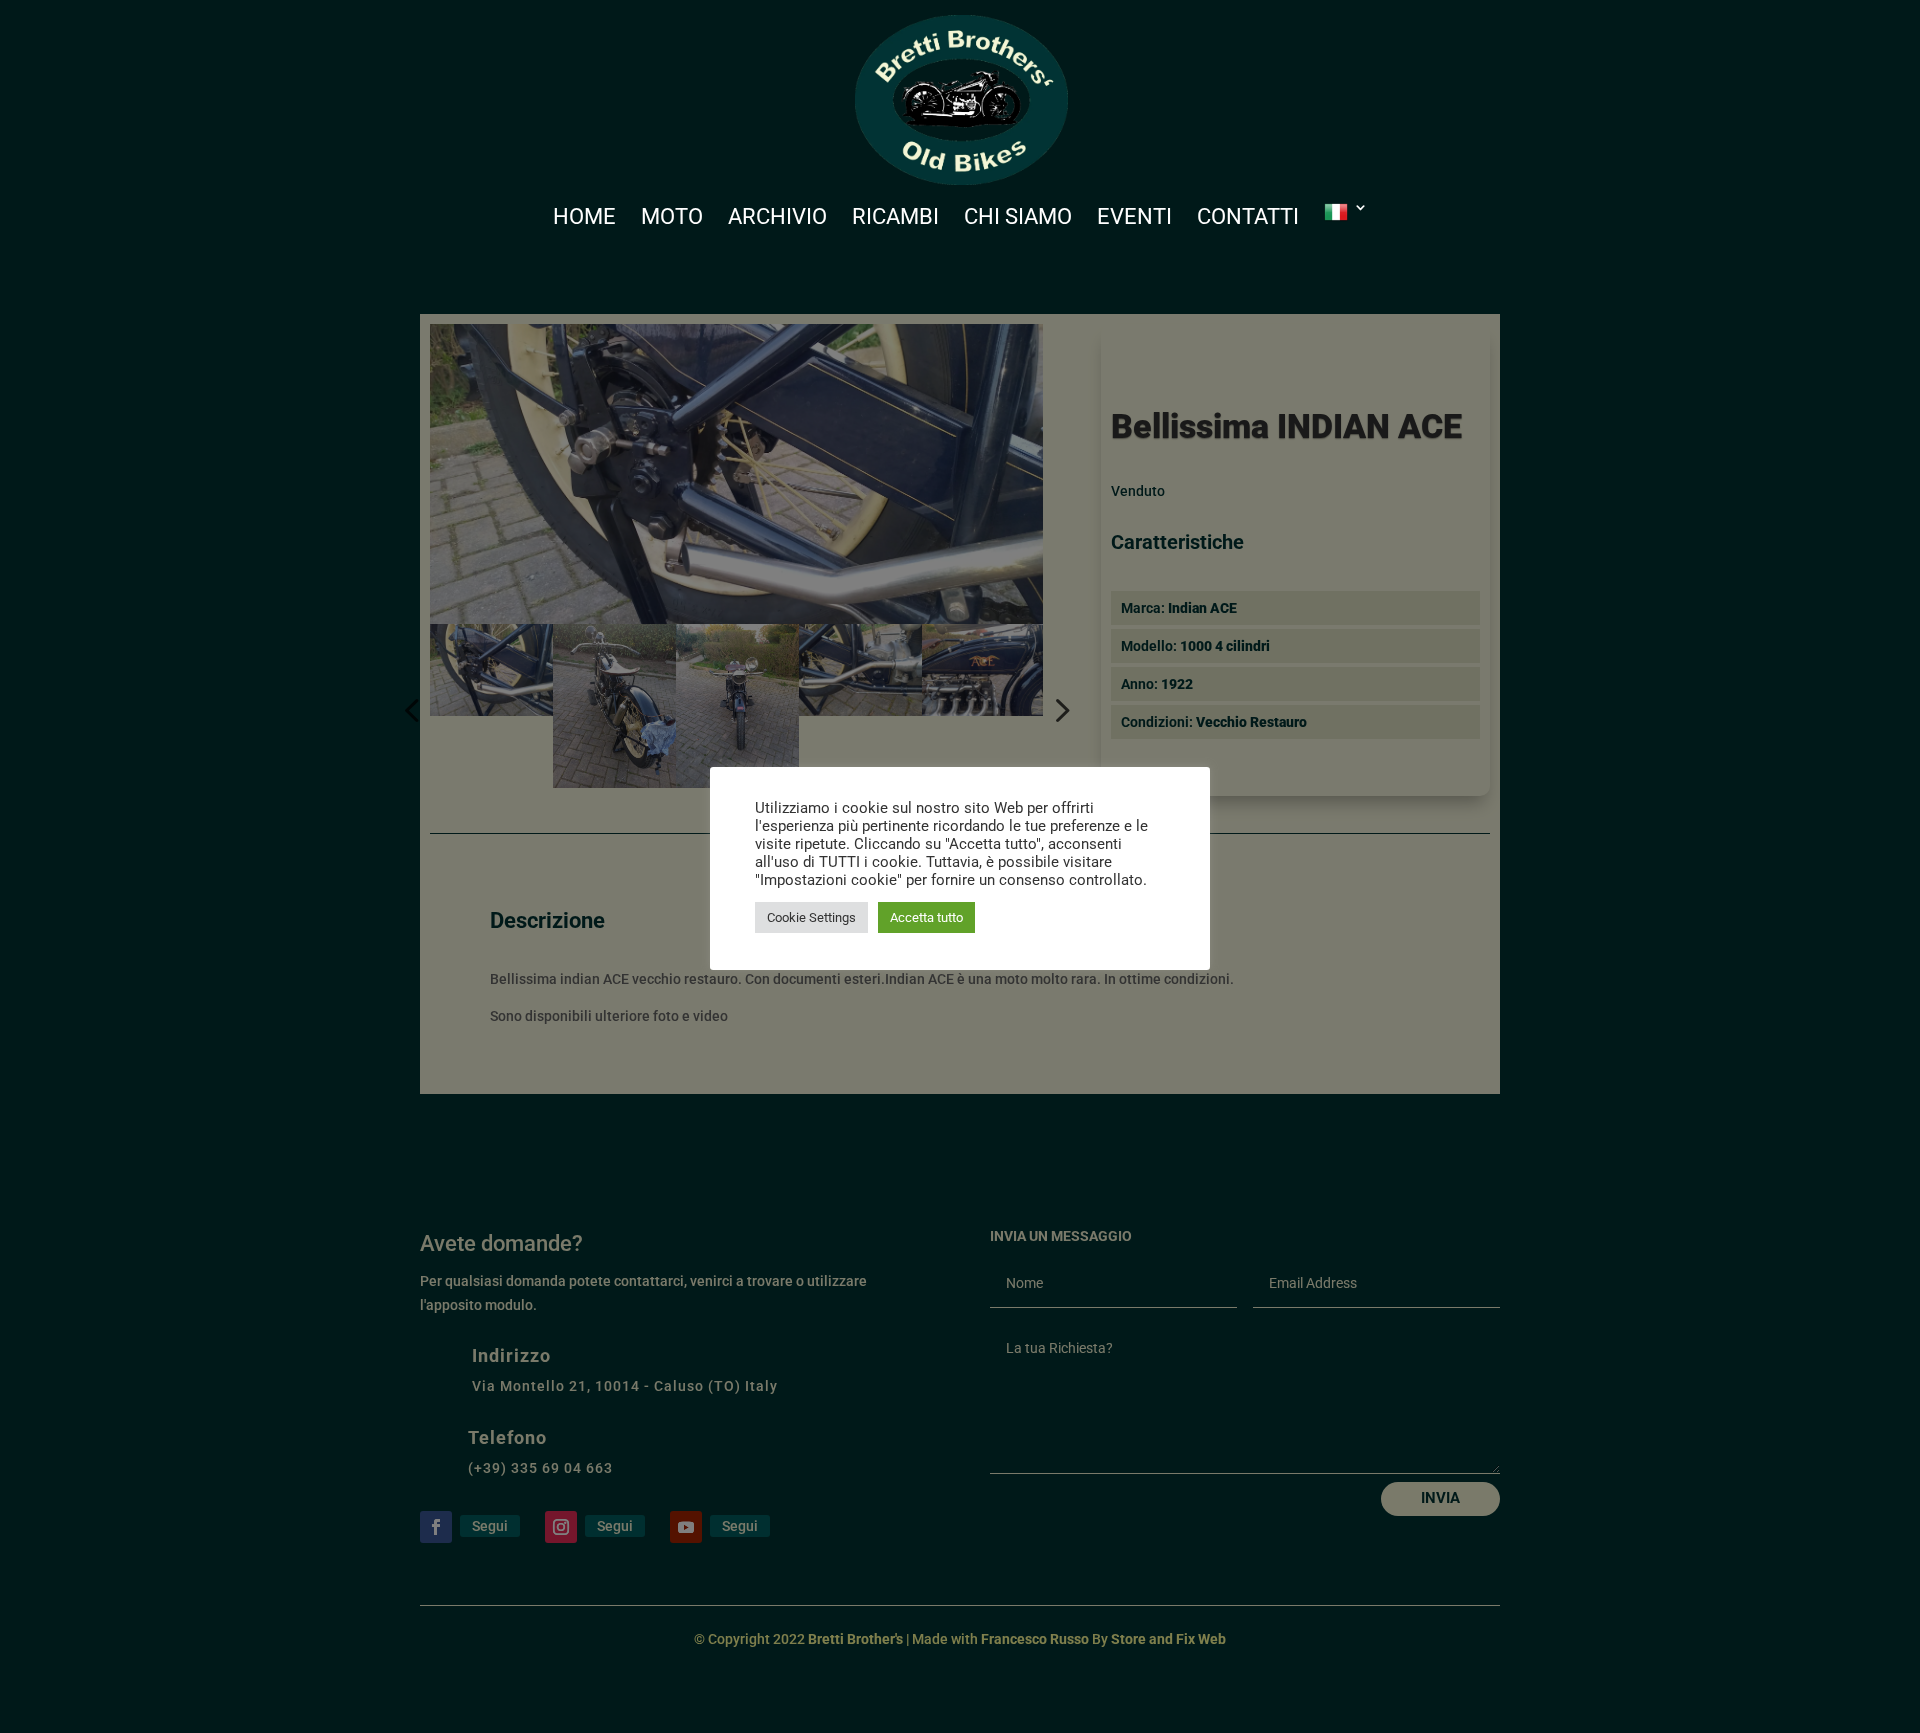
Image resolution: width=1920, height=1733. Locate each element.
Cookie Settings (811, 917)
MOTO (672, 219)
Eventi (1134, 219)
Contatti (1248, 219)
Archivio (777, 219)
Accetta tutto (926, 917)
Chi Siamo (1018, 219)
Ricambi (895, 219)
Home (584, 219)
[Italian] (1346, 230)
